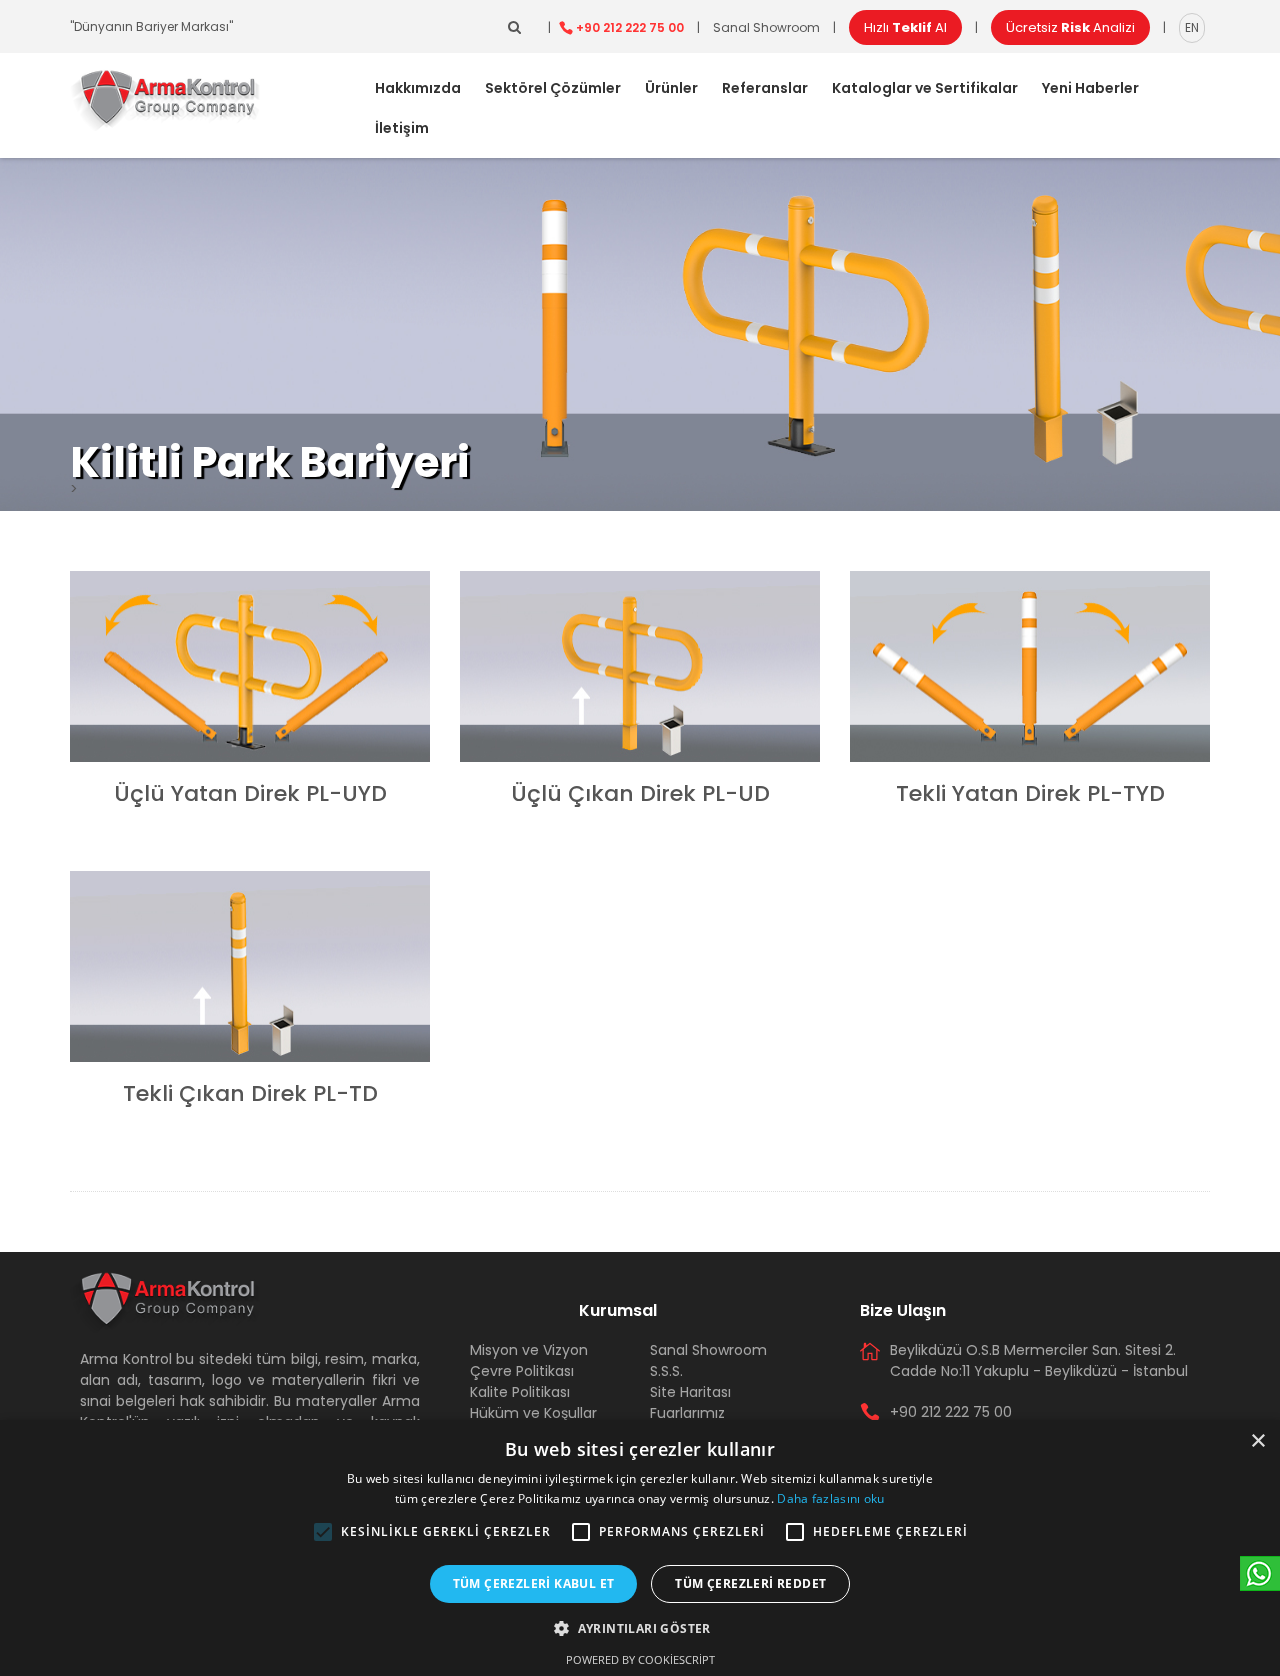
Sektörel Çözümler (553, 88)
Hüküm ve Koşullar (533, 1413)
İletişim (402, 128)
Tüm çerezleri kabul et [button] (534, 1583)
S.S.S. (666, 1371)
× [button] (1257, 1441)
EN (1192, 27)
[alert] (640, 1548)
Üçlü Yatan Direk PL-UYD (250, 793)
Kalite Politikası (520, 1392)
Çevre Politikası (522, 1371)
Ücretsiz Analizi (1070, 27)
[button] (323, 1532)
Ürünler (671, 88)
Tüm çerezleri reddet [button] (750, 1583)
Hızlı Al (905, 27)
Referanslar (765, 88)
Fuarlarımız (687, 1413)
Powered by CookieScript (640, 1659)
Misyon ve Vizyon (529, 1350)
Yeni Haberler (1090, 88)
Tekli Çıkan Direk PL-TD (250, 1093)
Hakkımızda (418, 88)
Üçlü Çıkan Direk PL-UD (640, 793)
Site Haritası (690, 1392)
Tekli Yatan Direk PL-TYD (1030, 793)
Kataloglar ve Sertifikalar (925, 88)
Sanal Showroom (766, 27)
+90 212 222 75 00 (630, 27)
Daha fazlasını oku (830, 1498)
